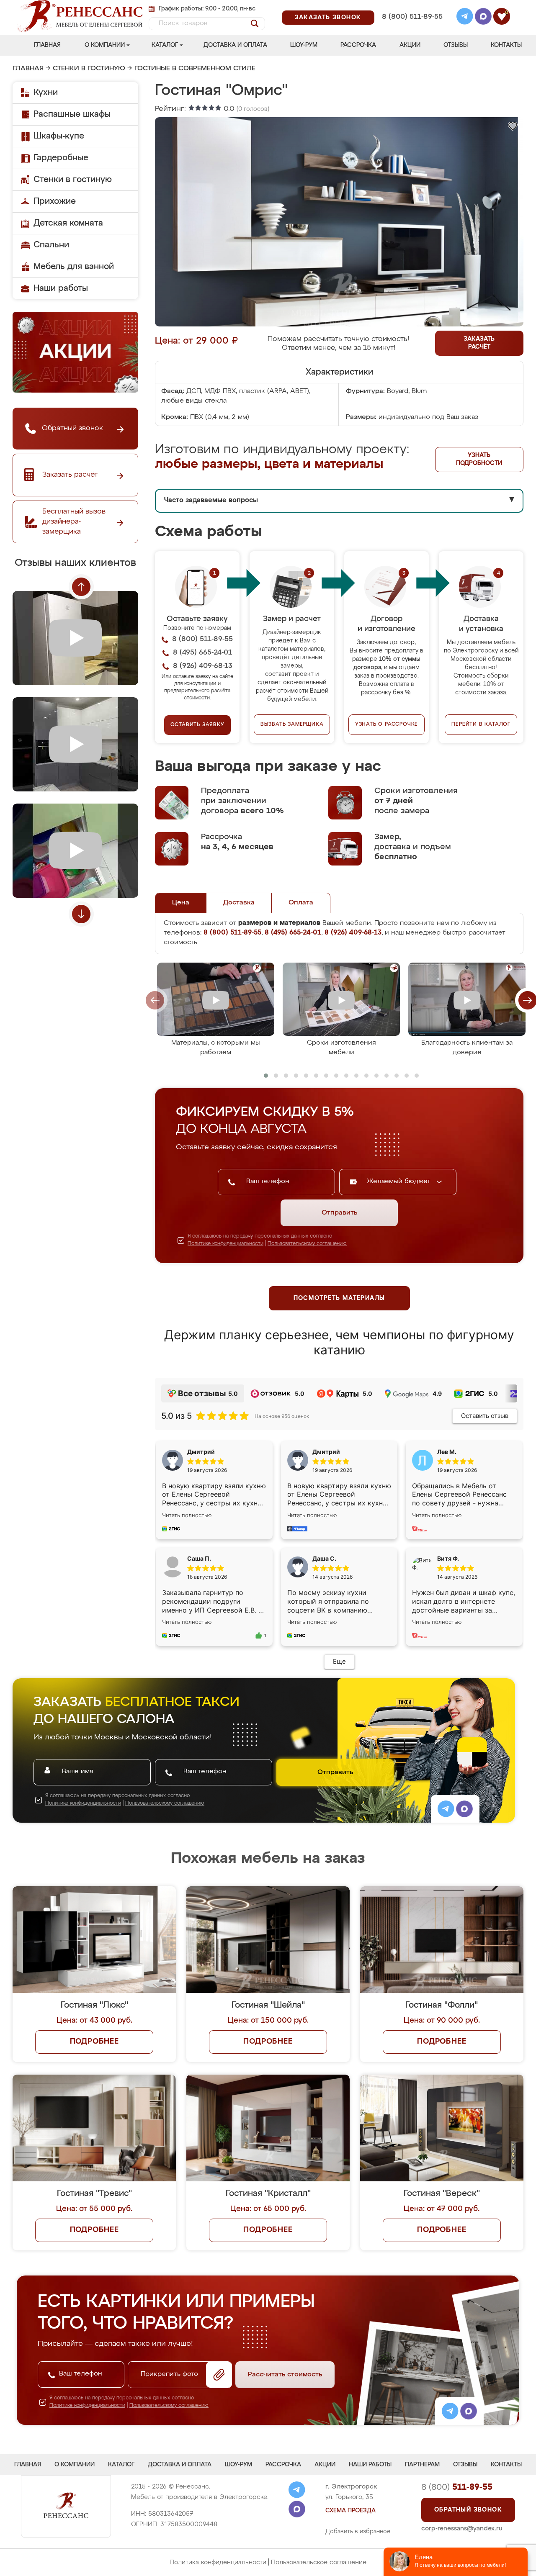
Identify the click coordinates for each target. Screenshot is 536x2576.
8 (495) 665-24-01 (411, 6)
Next (81, 914)
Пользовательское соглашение (319, 2562)
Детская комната (68, 223)
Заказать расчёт (479, 343)
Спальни (51, 245)
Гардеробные (61, 158)
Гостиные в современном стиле (195, 69)
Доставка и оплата (235, 45)
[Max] (483, 18)
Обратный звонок (468, 2510)
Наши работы (61, 288)
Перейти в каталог (481, 724)
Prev (81, 587)
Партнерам (422, 2465)
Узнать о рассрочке (387, 724)
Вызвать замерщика (292, 724)
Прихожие (55, 201)
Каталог (165, 45)
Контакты (506, 45)
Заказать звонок (328, 18)
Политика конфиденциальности (218, 2562)
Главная (47, 45)
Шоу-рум (304, 45)
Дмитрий (326, 1452)
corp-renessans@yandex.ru (462, 2528)
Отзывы (456, 45)
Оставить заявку (197, 725)
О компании (105, 45)
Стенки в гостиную (89, 69)
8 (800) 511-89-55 (412, 17)
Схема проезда (350, 2511)
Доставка (239, 903)
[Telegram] (465, 18)
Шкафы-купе (59, 136)
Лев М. (447, 1452)
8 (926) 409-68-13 (412, 28)
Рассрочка (358, 45)
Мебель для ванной (74, 267)
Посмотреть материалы (339, 1298)
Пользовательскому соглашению (307, 1244)
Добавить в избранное (358, 2532)
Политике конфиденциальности (225, 1244)
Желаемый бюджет (400, 1181)
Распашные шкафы (72, 114)
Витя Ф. (448, 1558)
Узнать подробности (479, 459)
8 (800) (457, 2487)
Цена (181, 903)
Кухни (46, 92)
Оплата (301, 903)
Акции (410, 45)
